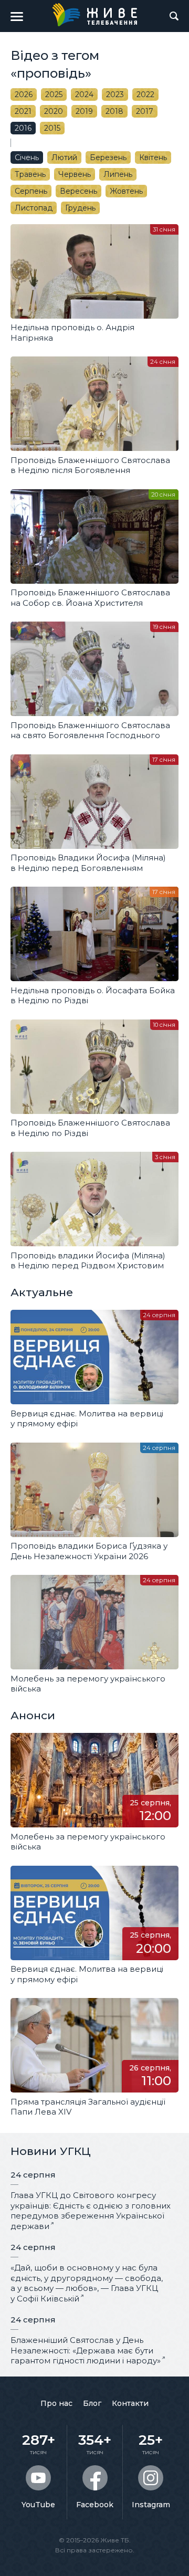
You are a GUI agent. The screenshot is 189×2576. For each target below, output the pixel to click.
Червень (75, 174)
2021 (23, 111)
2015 (52, 128)
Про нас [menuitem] (56, 2403)
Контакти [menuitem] (130, 2403)
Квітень (153, 157)
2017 (145, 111)
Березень (108, 157)
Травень (30, 174)
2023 (115, 94)
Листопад (34, 208)
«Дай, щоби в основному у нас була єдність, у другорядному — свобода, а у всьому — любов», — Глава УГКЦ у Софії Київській (87, 2283)
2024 (84, 94)
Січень (27, 157)
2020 (54, 111)
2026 (24, 94)
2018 (114, 111)
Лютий (64, 157)
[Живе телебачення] (94, 15)
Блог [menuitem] (92, 2403)
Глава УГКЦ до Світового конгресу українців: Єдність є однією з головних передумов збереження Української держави (91, 2211)
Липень (118, 174)
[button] (17, 16)
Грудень (80, 208)
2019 (84, 111)
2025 (54, 94)
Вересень (78, 191)
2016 (23, 128)
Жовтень (126, 191)
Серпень (31, 191)
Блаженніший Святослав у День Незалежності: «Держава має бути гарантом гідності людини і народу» (86, 2350)
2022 (145, 94)
